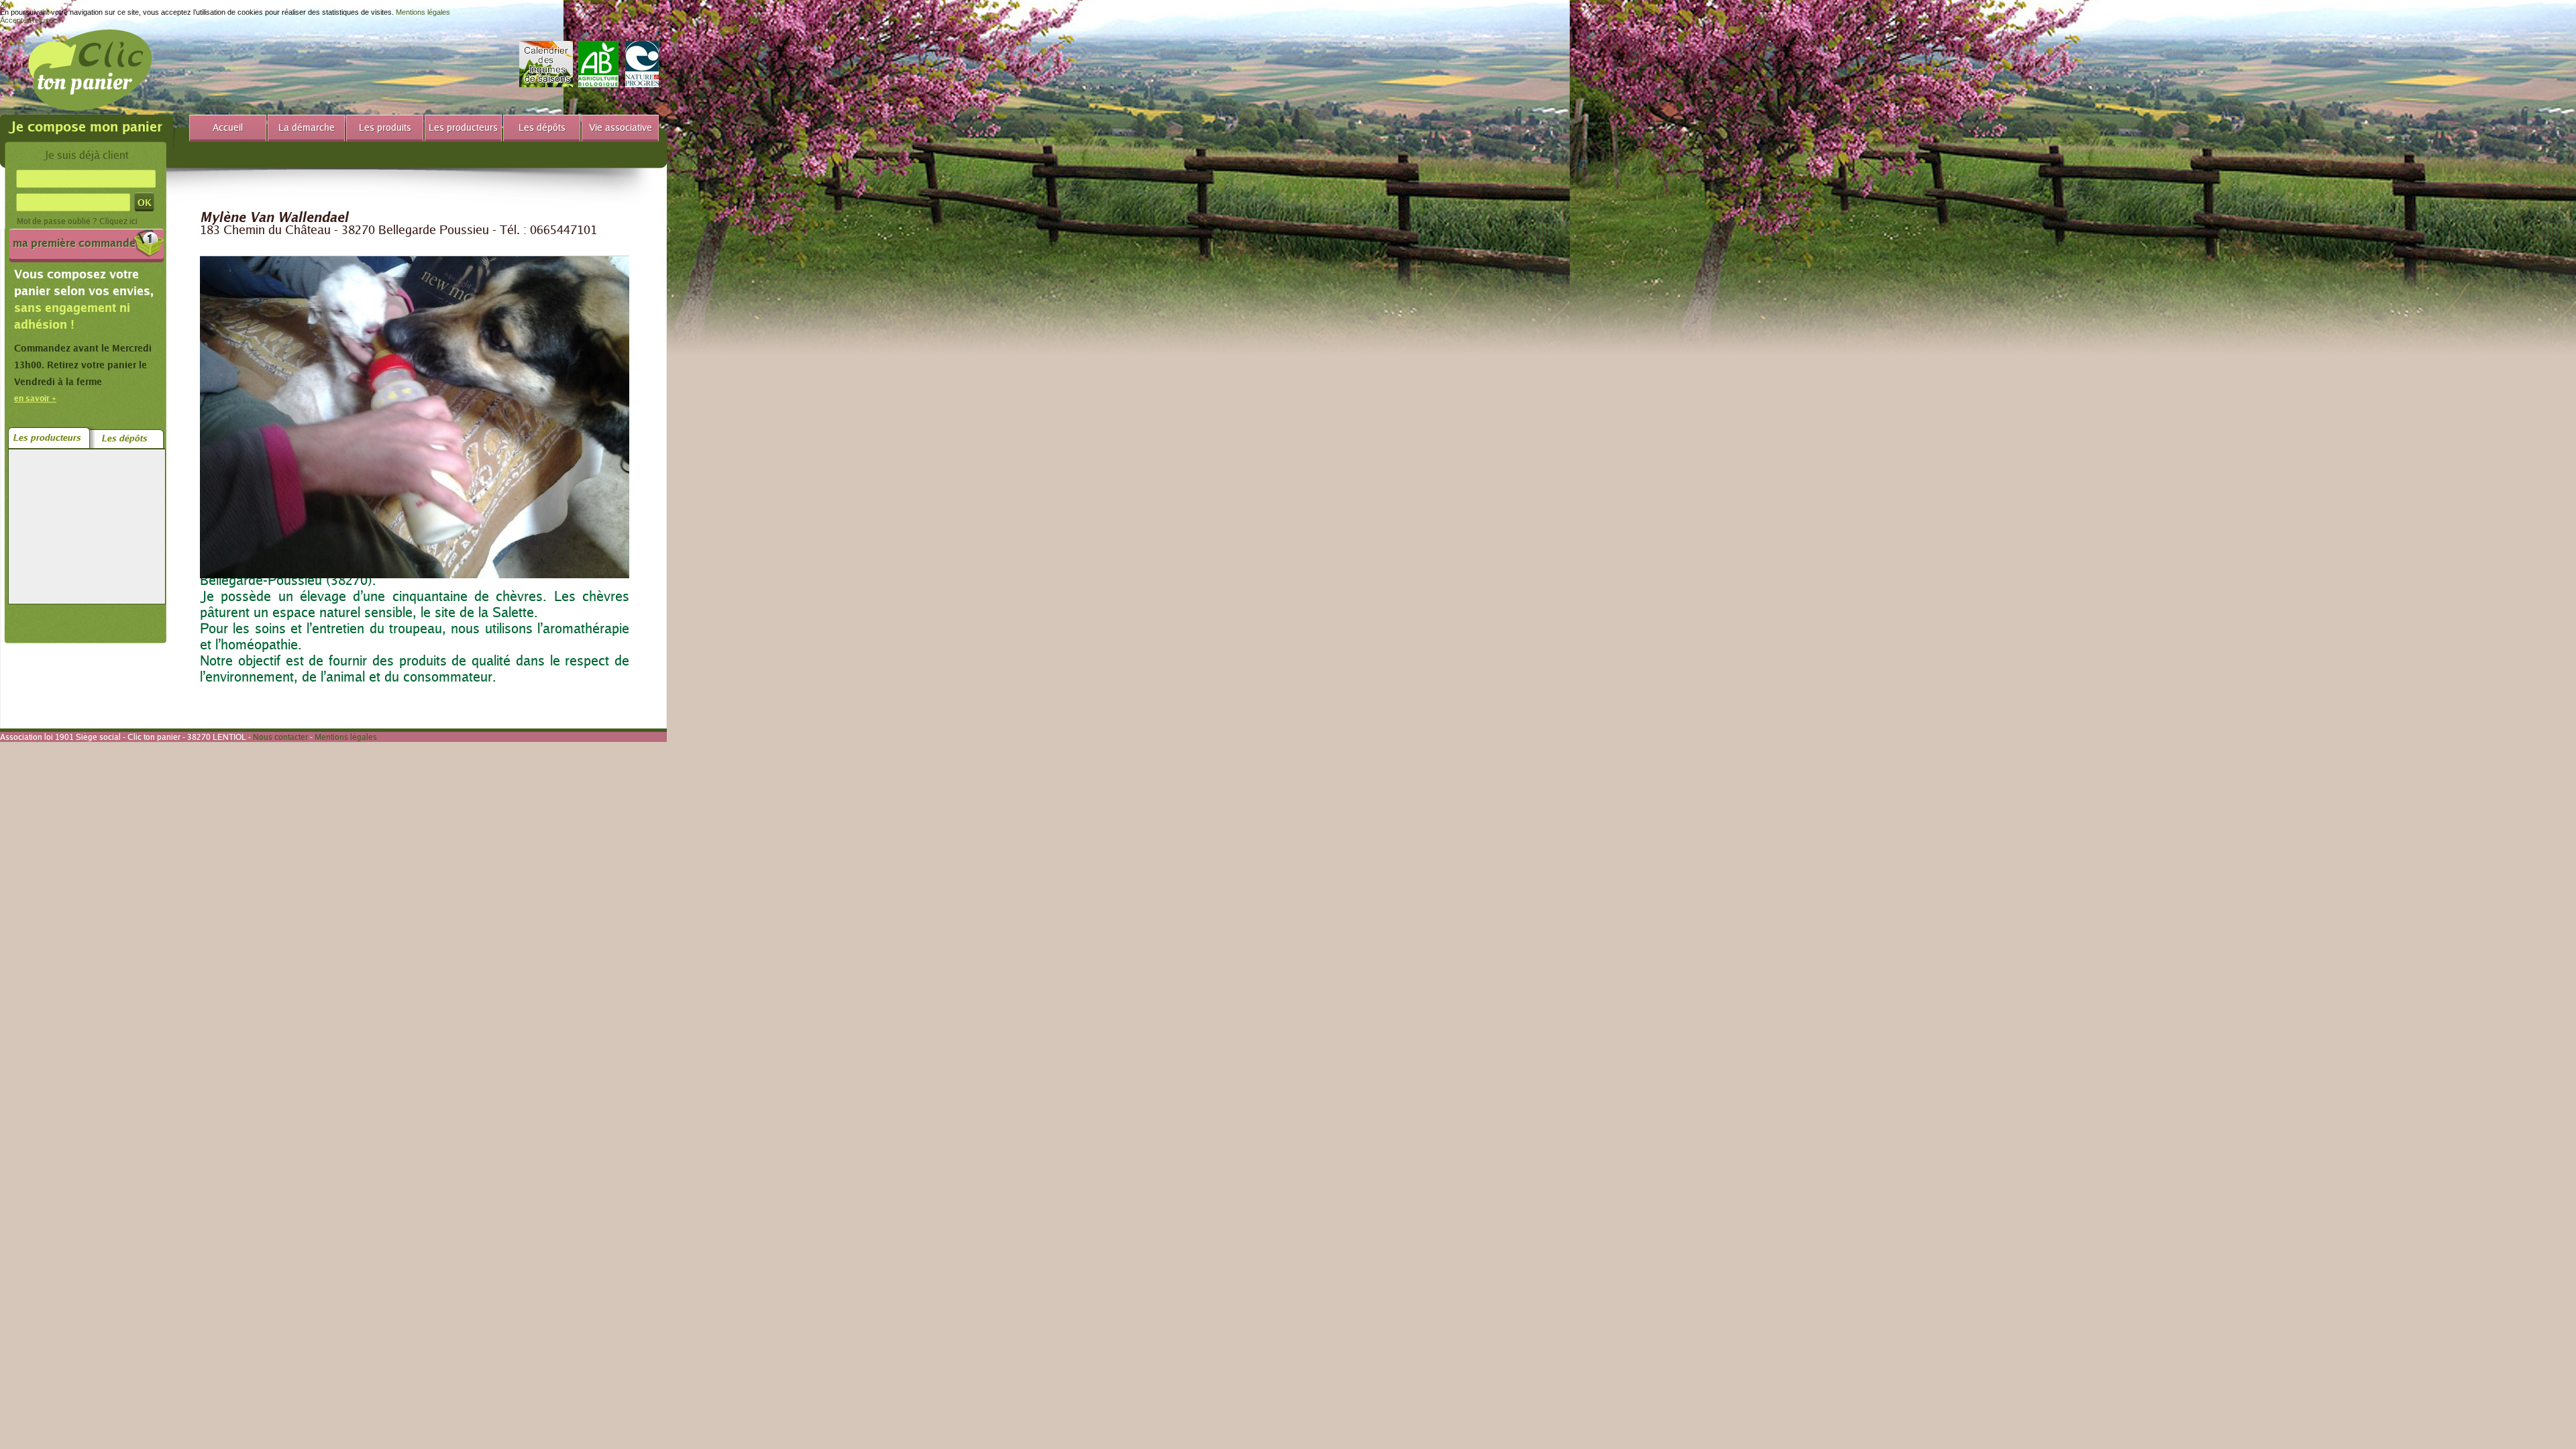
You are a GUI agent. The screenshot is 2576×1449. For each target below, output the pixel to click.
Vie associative (621, 127)
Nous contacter (280, 737)
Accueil (228, 127)
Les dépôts (542, 127)
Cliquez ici (118, 221)
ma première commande (74, 243)
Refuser (43, 20)
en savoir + (35, 398)
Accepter (15, 20)
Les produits (385, 127)
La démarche (307, 127)
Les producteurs (463, 127)
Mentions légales (423, 12)
